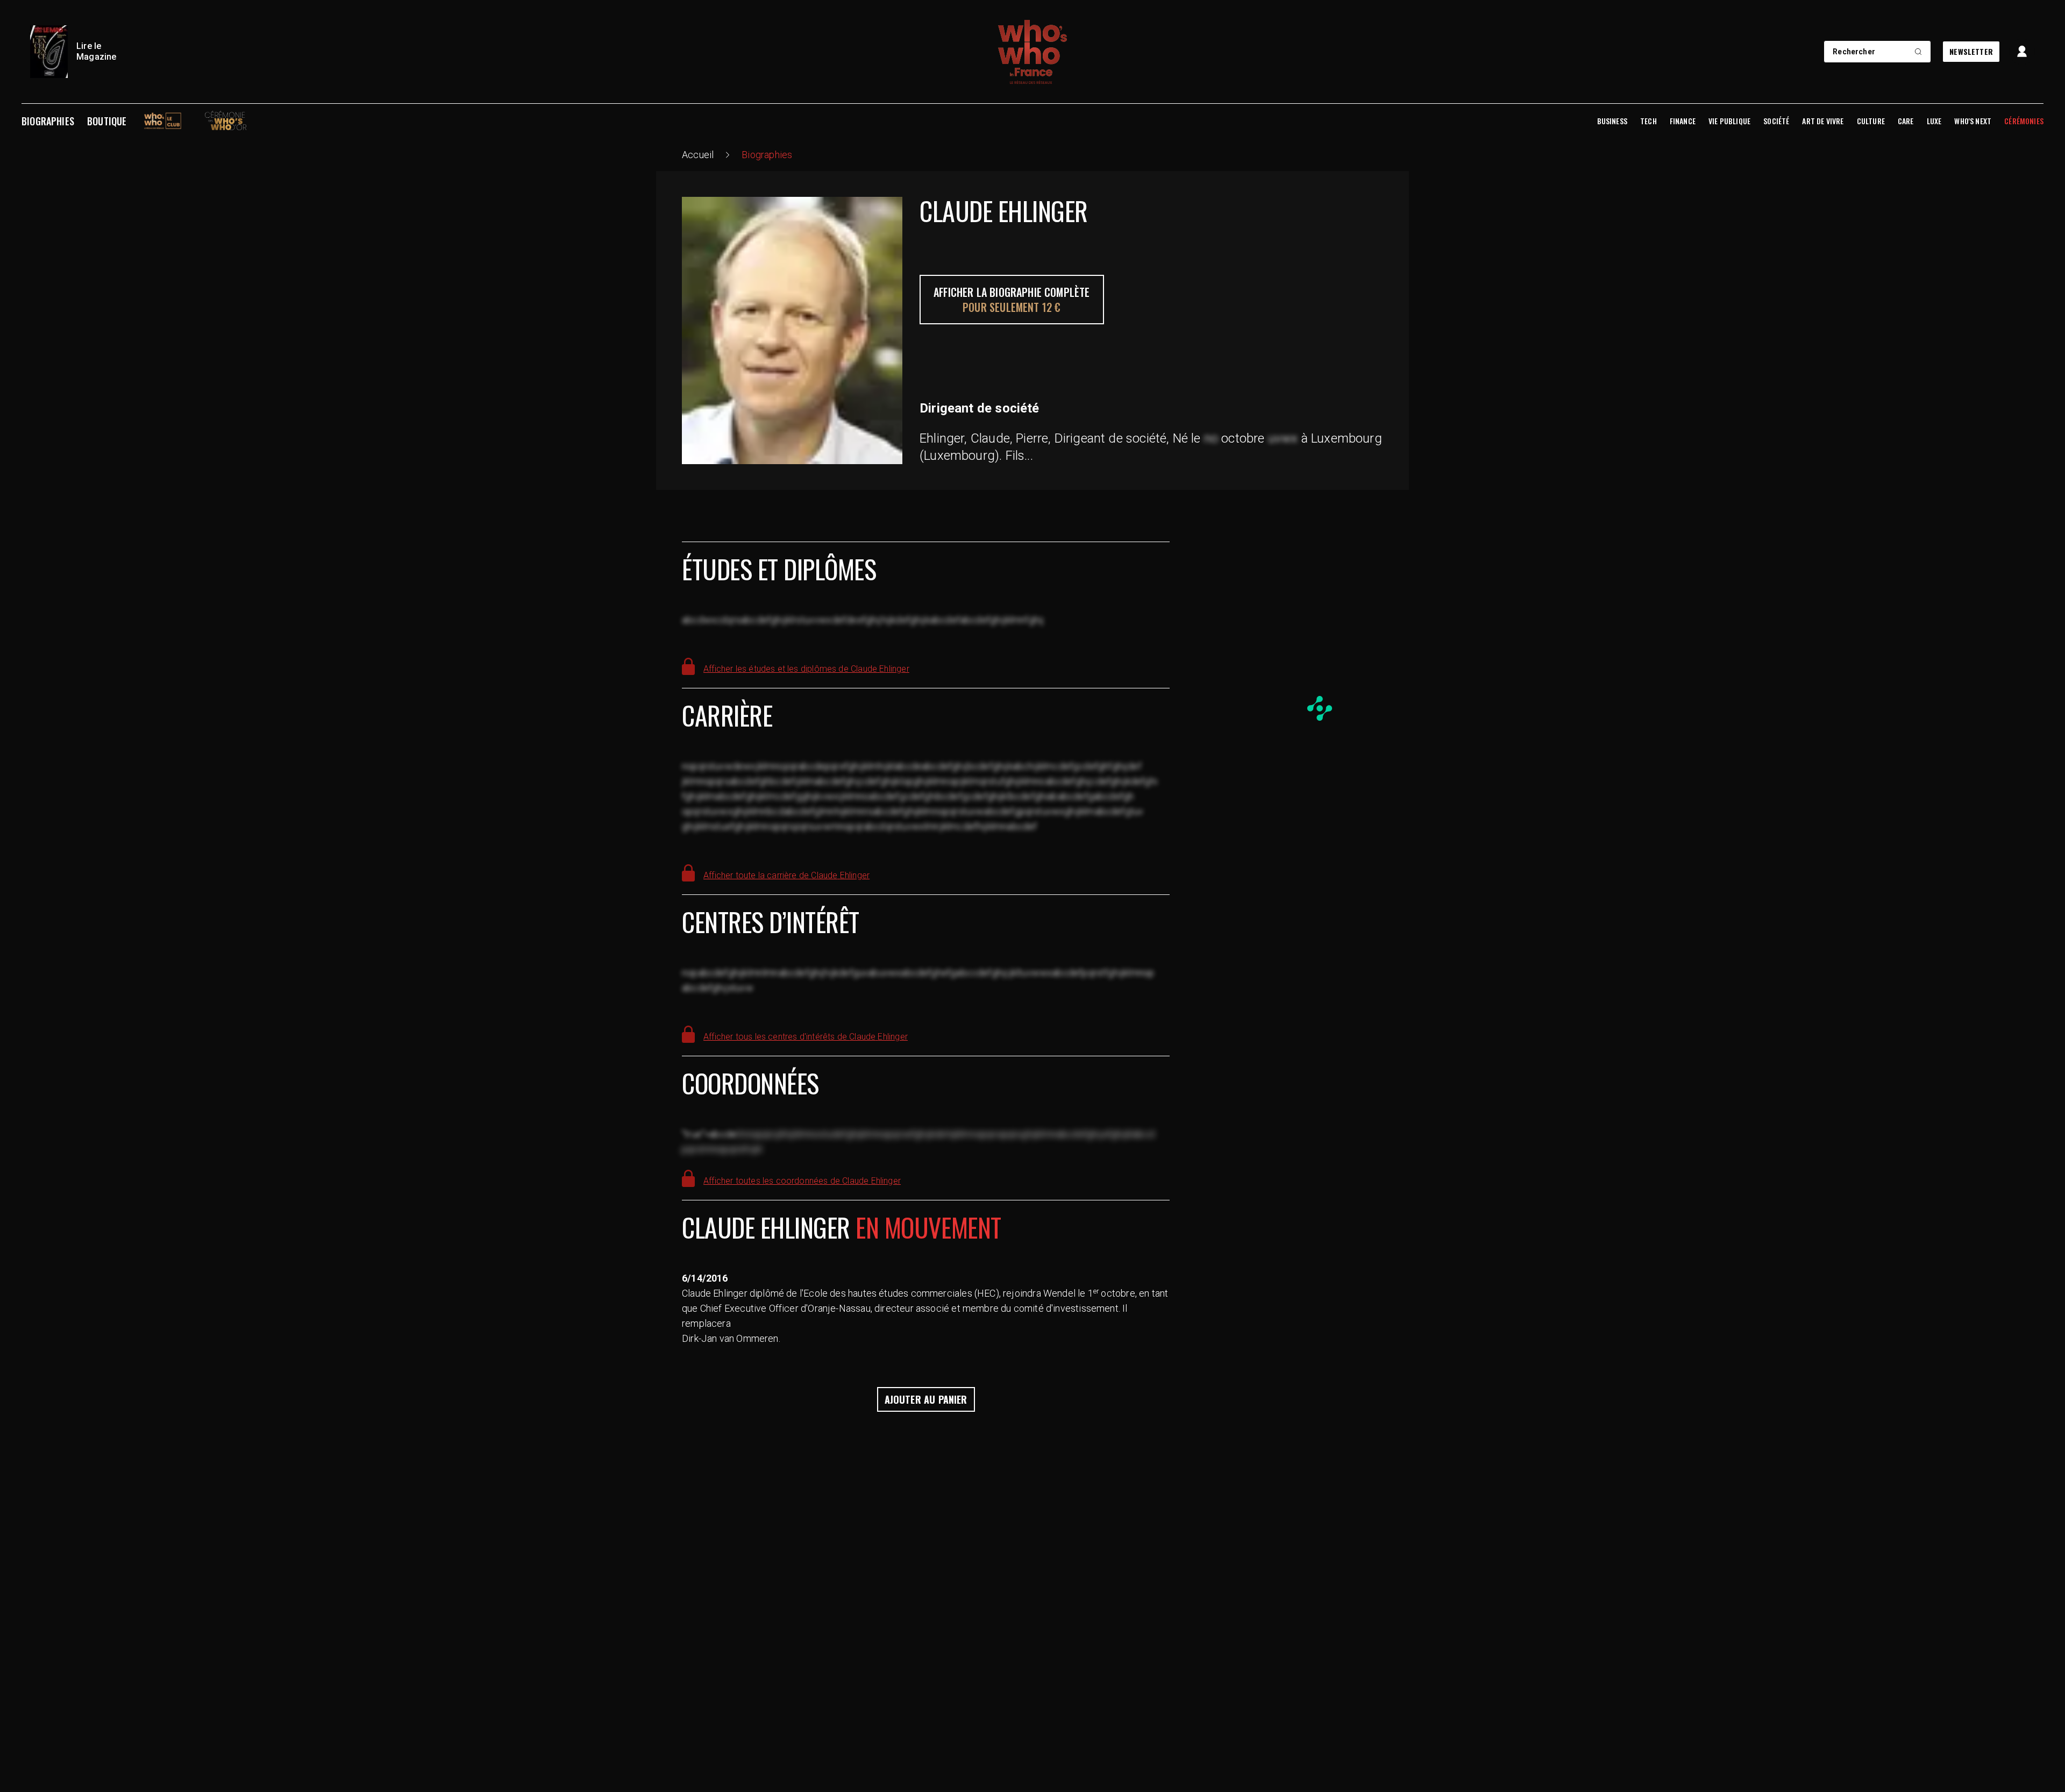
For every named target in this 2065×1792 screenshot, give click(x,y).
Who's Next (1973, 121)
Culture (1871, 121)
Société (1776, 121)
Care (1906, 121)
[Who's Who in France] (1032, 52)
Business (1612, 121)
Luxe (1934, 121)
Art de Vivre (1823, 121)
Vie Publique (1729, 121)
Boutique (107, 121)
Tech (1649, 121)
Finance (1683, 121)
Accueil (698, 155)
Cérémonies (2024, 121)
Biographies (48, 121)
